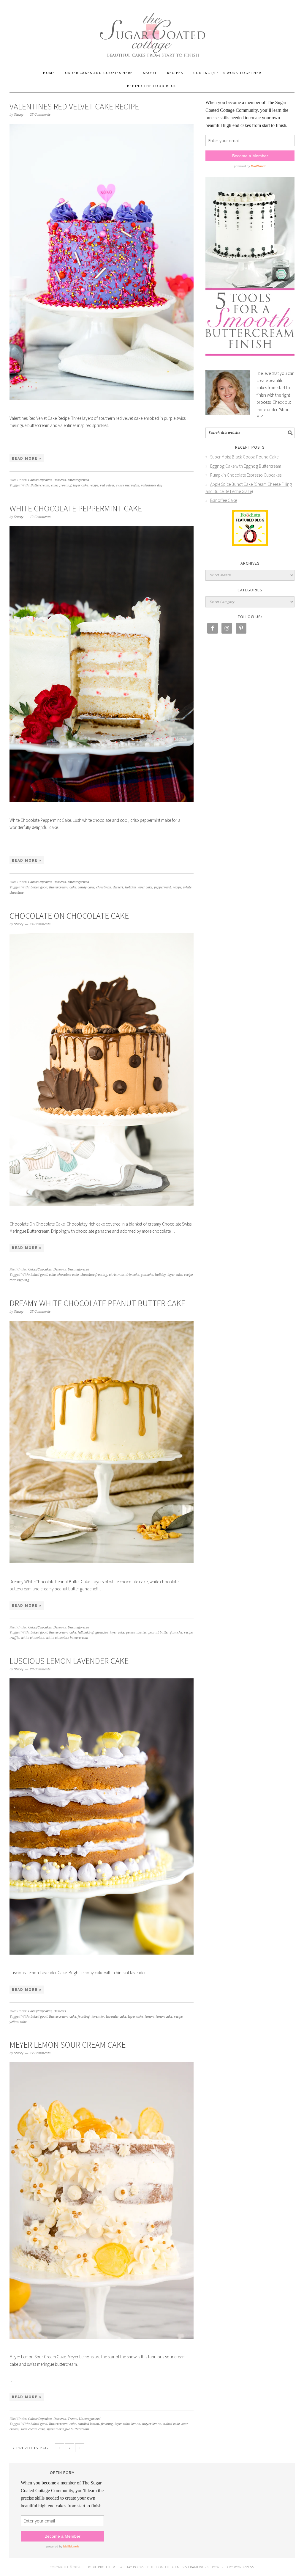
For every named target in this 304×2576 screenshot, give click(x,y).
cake (54, 485)
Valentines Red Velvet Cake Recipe (74, 106)
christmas (104, 887)
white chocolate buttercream (67, 1638)
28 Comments (40, 1669)
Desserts (60, 480)
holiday (130, 887)
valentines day (152, 485)
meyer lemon (152, 2424)
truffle (14, 1638)
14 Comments (40, 924)
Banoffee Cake (224, 500)
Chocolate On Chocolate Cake (69, 916)
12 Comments (40, 517)
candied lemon (88, 2424)
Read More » (27, 458)
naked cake (171, 2424)
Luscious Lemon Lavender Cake (69, 1661)
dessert (118, 887)
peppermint (163, 887)
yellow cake (18, 2022)
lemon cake (164, 2017)
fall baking (86, 1632)
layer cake (80, 485)
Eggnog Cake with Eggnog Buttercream (246, 466)
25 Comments (40, 115)
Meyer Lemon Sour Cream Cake (68, 2045)
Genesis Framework (191, 2567)
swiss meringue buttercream (68, 2429)
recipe (94, 485)
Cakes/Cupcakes (40, 480)
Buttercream (40, 485)
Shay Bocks (134, 2567)
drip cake (132, 1275)
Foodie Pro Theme (101, 2567)
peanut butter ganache (165, 1632)
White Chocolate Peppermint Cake (76, 508)
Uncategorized (78, 480)
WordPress (244, 2567)
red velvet (107, 485)
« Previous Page (32, 2448)
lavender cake (116, 2017)
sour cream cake (33, 2429)
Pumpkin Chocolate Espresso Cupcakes (246, 475)
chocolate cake (68, 1275)
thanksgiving (19, 1280)
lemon (149, 2017)
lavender (98, 2017)
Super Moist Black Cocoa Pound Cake (244, 457)
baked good (39, 887)
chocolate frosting (94, 1275)
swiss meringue (128, 485)
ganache (147, 1275)
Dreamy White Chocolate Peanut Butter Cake (97, 1303)
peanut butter (136, 1632)
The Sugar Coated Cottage (152, 30)
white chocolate (32, 1638)
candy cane (86, 887)
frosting (65, 485)
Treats (72, 2419)
